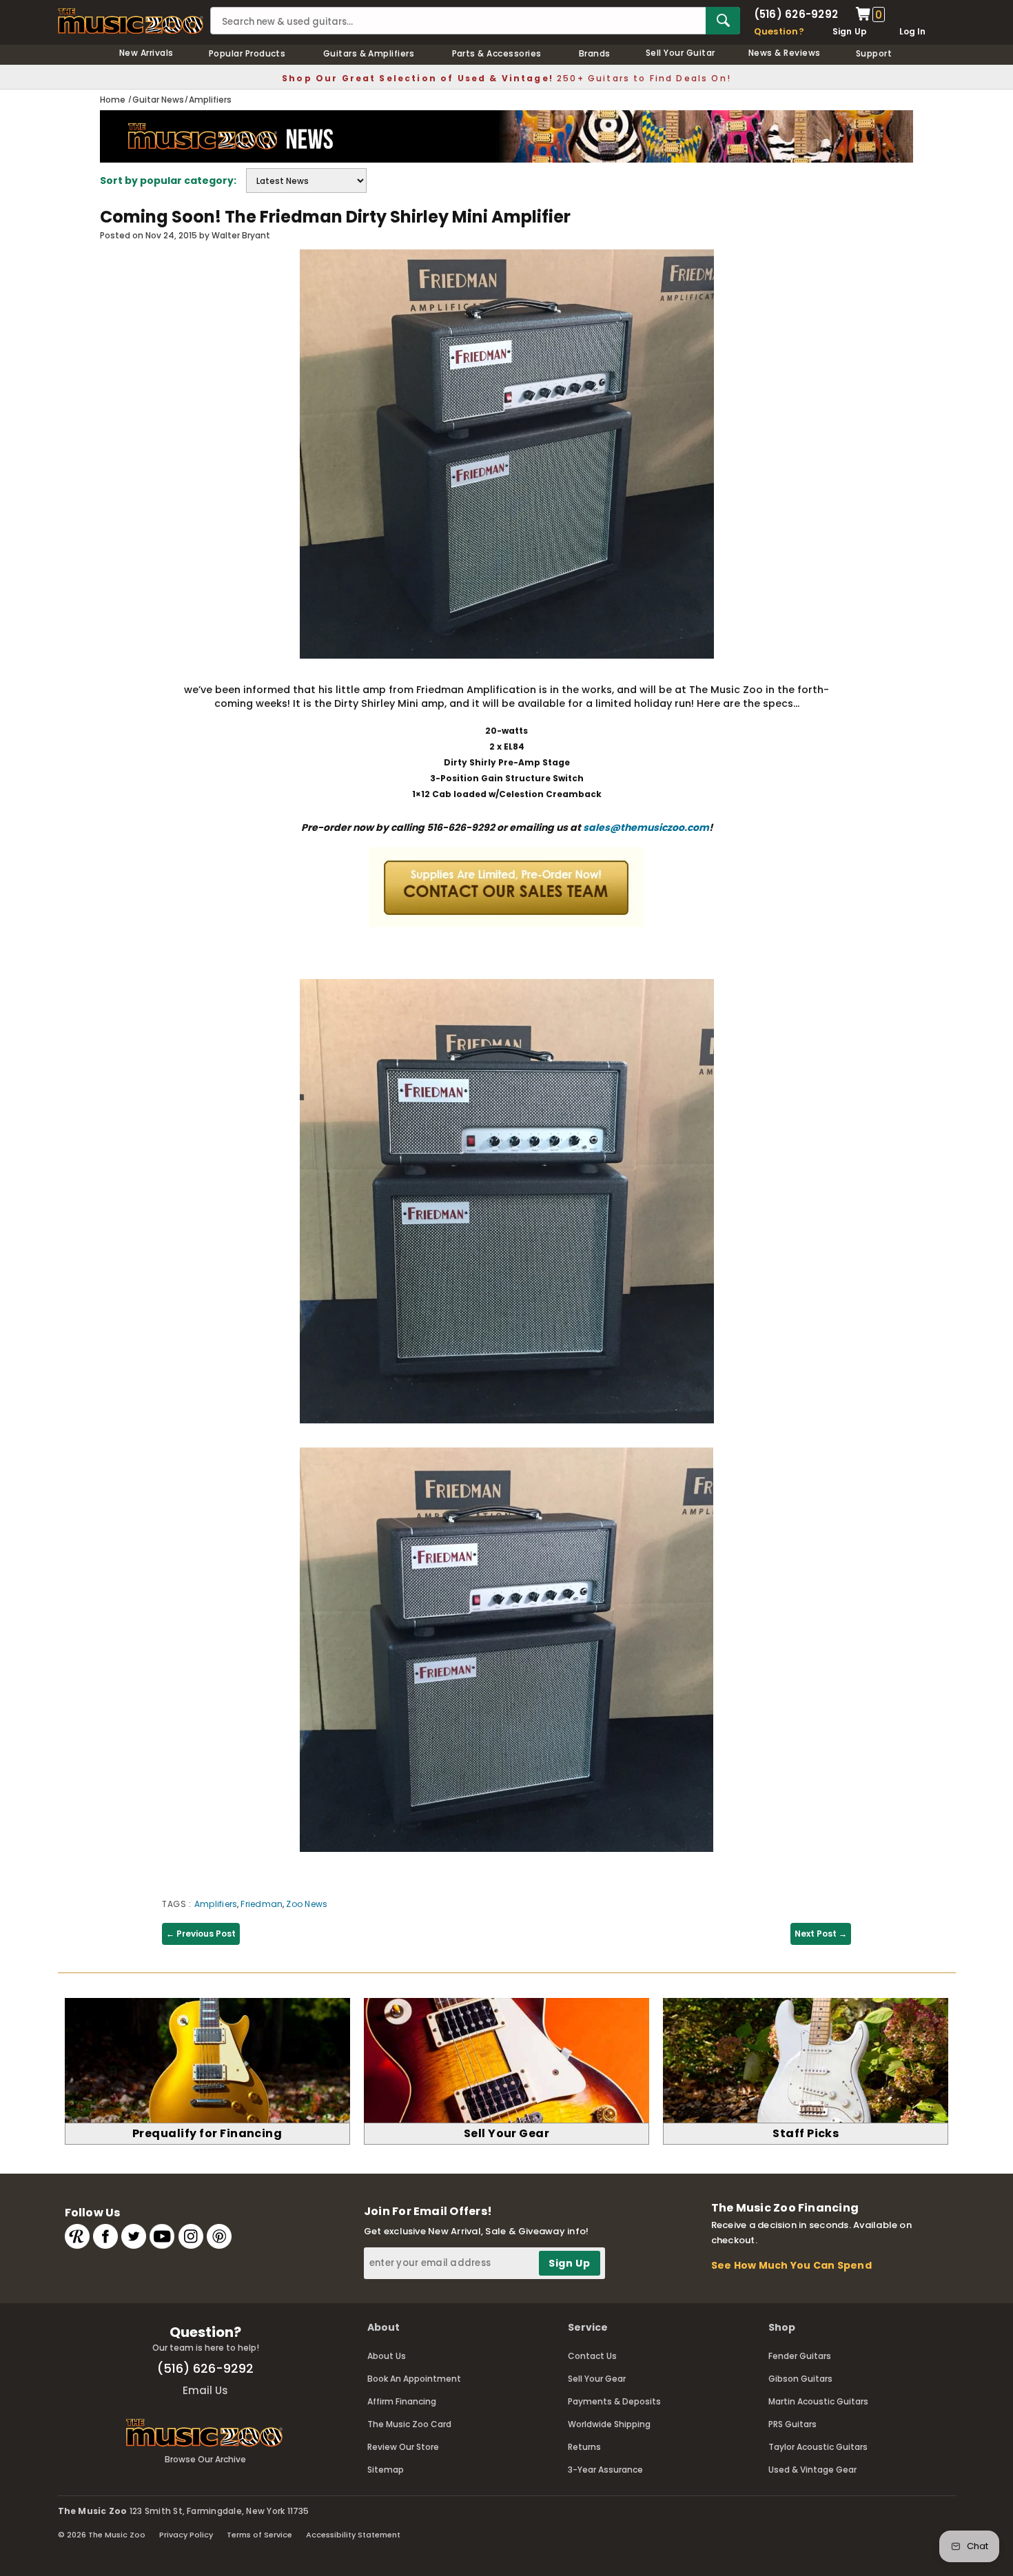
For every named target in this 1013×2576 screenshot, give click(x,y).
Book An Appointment (414, 2379)
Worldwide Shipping (609, 2424)
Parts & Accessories (497, 53)
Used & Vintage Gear (812, 2470)
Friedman (262, 1904)
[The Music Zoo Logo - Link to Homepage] (131, 21)
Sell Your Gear (597, 2379)
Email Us (205, 2390)
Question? (779, 31)
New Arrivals (146, 53)
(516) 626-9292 (796, 14)
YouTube (162, 2236)
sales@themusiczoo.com (646, 827)
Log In (912, 31)
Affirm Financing (402, 2401)
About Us (387, 2356)
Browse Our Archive (205, 2459)
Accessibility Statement (353, 2535)
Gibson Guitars (800, 2379)
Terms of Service (259, 2535)
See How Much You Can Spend (791, 2265)
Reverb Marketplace (77, 2236)
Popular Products (247, 53)
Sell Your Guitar (681, 53)
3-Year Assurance (605, 2470)
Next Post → (821, 1934)
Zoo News (307, 1904)
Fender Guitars (800, 2356)
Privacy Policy (186, 2535)
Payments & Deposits (614, 2401)
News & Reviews (785, 53)
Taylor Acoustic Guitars (818, 2447)
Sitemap (386, 2470)
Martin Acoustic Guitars (818, 2401)
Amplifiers (216, 1904)
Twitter (134, 2236)
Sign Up (850, 31)
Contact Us (592, 2356)
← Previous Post (201, 1934)
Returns (584, 2447)
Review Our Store (403, 2447)
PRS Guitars (792, 2424)
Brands (595, 53)
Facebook (105, 2236)
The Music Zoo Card (409, 2424)
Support (874, 53)
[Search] (723, 21)
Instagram (191, 2236)
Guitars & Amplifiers (369, 53)
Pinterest (219, 2236)
